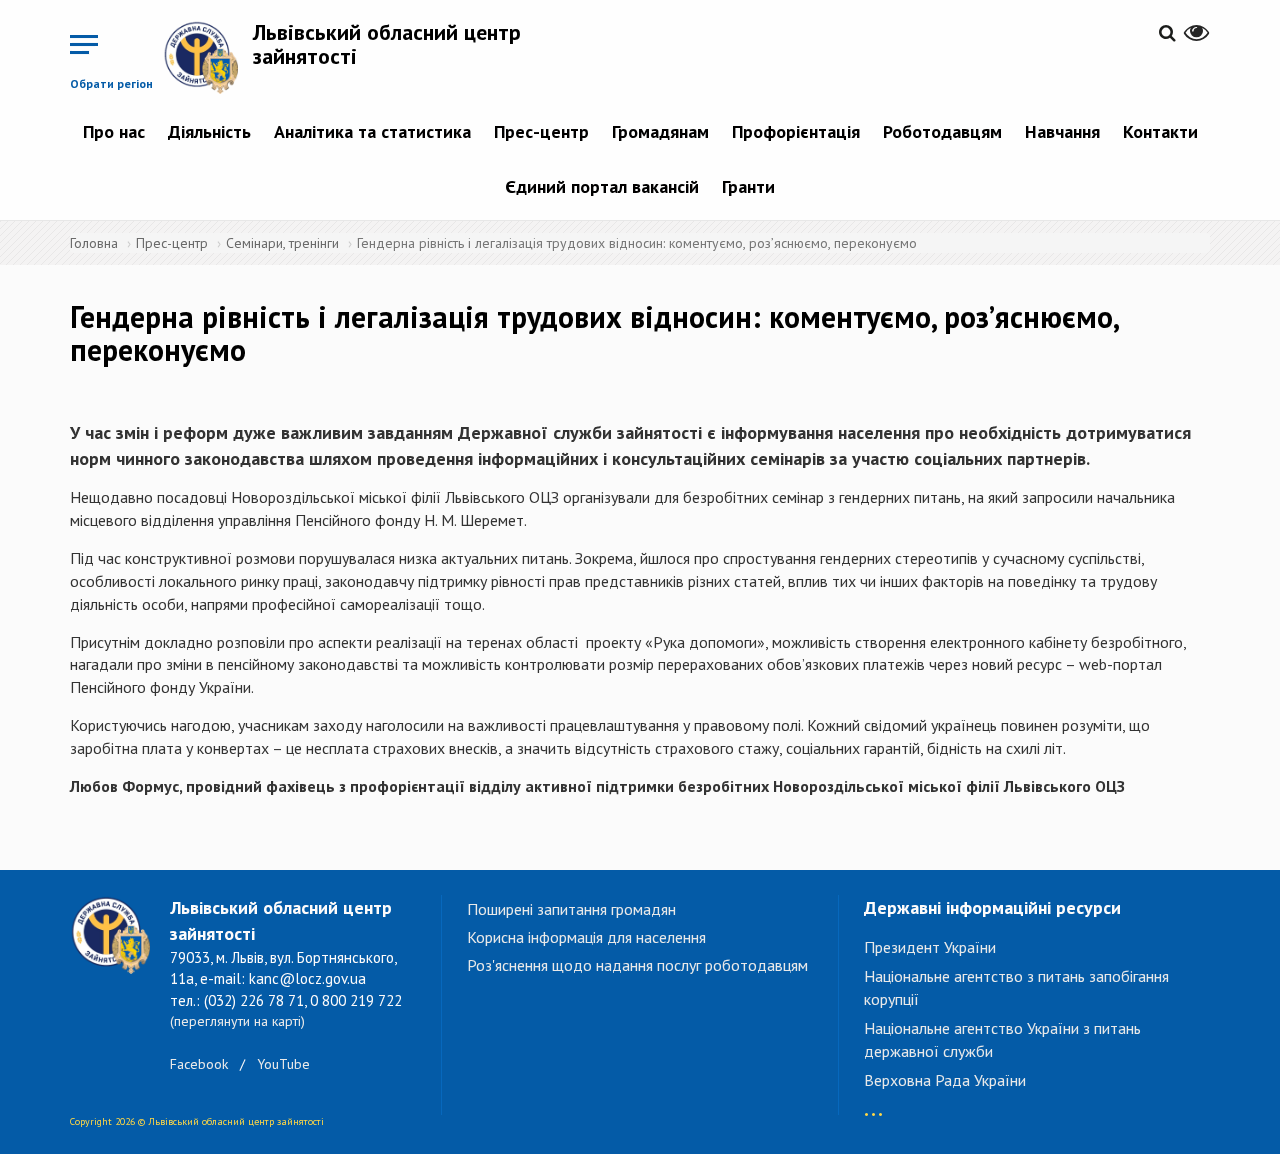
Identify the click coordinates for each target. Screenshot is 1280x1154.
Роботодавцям (942, 131)
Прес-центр (541, 131)
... (873, 1104)
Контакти (1160, 131)
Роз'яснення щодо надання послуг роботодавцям (637, 965)
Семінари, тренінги (282, 243)
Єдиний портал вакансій (602, 186)
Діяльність (209, 131)
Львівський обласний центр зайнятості (387, 44)
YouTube (283, 1064)
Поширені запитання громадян (571, 909)
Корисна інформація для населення (586, 937)
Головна (94, 243)
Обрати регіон (111, 83)
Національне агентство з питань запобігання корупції (1016, 987)
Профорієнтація (796, 131)
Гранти (748, 186)
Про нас (114, 131)
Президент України (930, 947)
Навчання (1062, 131)
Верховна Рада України (945, 1080)
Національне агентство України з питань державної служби (1002, 1039)
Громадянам (660, 131)
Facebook (199, 1064)
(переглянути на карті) (237, 1021)
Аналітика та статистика (372, 131)
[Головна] (208, 57)
